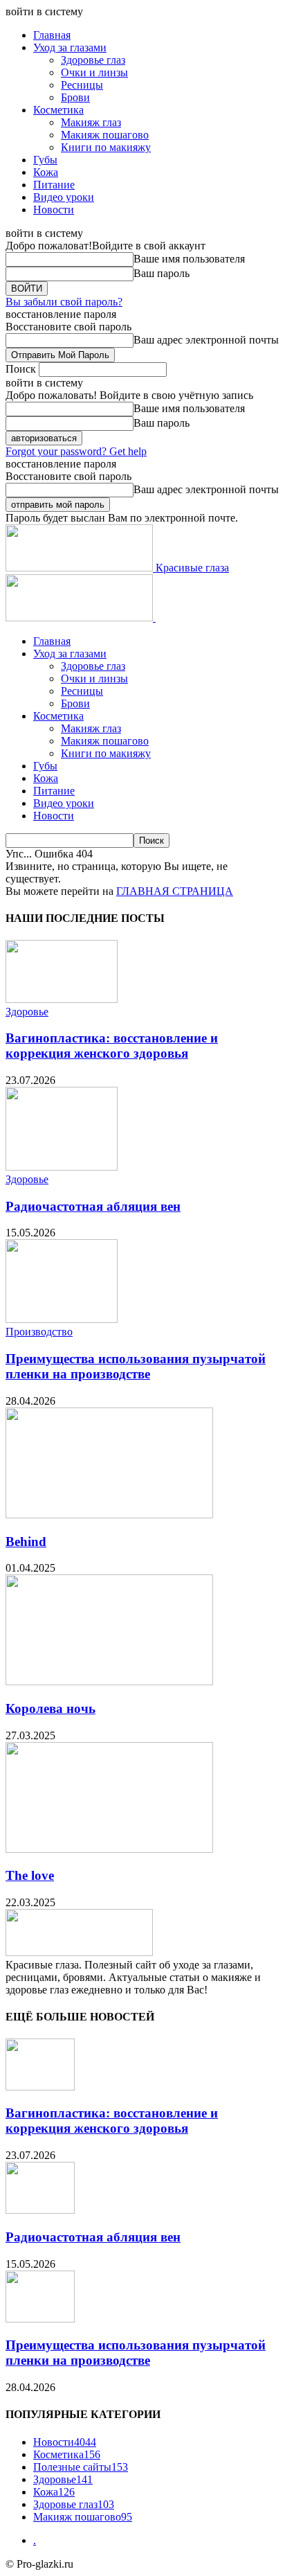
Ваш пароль (162, 273)
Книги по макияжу (106, 147)
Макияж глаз (91, 122)
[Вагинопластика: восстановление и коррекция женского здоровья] (62, 999)
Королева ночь (50, 1708)
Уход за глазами (70, 47)
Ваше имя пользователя (189, 259)
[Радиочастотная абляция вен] (62, 1167)
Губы (45, 160)
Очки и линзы (94, 72)
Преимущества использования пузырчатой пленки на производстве (136, 1366)
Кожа (46, 172)
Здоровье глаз (93, 60)
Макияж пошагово (105, 135)
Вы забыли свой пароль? (64, 302)
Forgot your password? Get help (76, 451)
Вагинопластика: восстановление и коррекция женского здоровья (112, 1046)
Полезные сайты (81, 2467)
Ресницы (82, 85)
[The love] (109, 1849)
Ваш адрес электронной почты (206, 340)
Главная (52, 35)
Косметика (58, 110)
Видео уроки (64, 197)
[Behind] (109, 1514)
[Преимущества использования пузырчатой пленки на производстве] (62, 1319)
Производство (39, 1332)
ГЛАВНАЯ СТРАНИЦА (175, 891)
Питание (54, 185)
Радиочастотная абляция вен (93, 1206)
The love (30, 1875)
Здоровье (27, 1012)
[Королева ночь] (109, 1681)
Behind (26, 1542)
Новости (54, 210)
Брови (75, 97)
